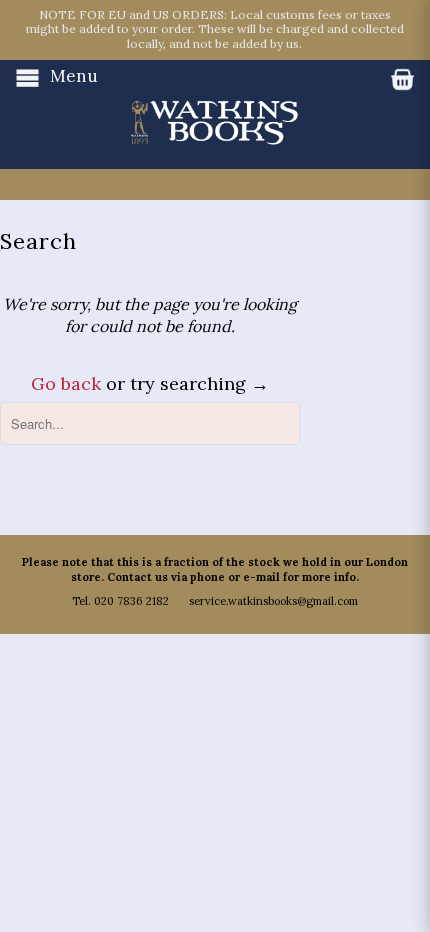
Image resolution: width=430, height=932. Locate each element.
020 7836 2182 (131, 601)
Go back (66, 383)
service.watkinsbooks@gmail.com (273, 601)
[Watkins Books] (215, 103)
